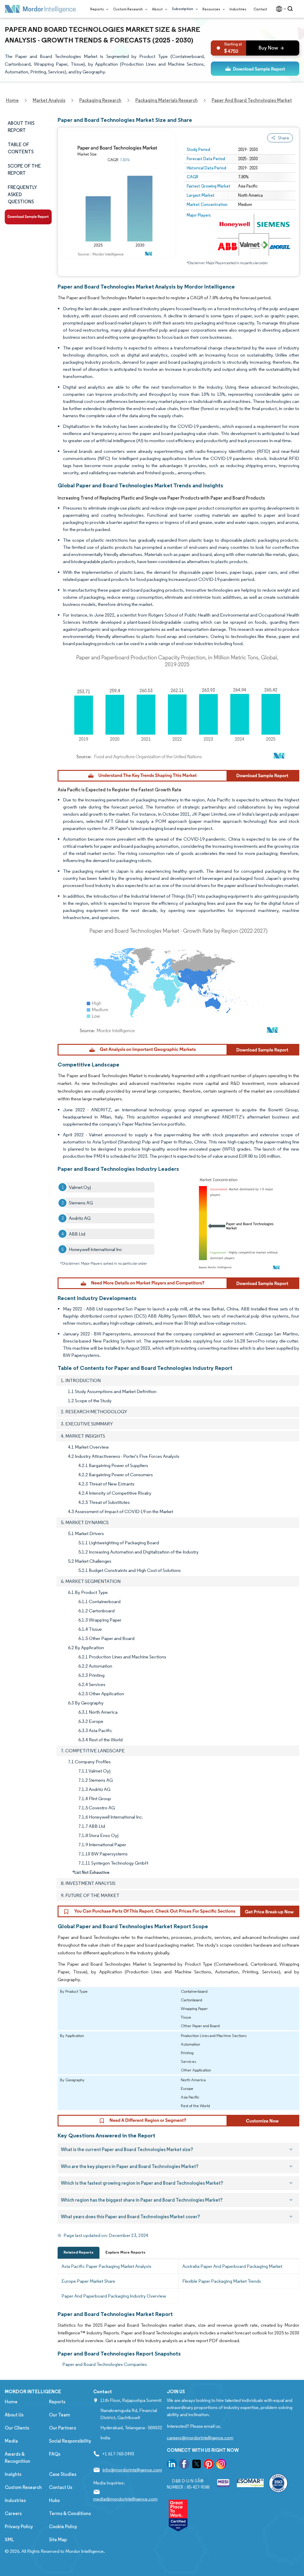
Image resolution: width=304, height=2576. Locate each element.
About (158, 9)
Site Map (58, 2540)
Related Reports (79, 2252)
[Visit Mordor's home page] (40, 9)
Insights (13, 2474)
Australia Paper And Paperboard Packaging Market (232, 2266)
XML (9, 2540)
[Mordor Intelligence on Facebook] (184, 2465)
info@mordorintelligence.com (132, 2470)
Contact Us (61, 2487)
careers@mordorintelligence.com (200, 2438)
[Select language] (280, 9)
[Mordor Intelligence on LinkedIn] (172, 2465)
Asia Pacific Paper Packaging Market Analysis (106, 2266)
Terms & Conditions (70, 2513)
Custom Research (128, 9)
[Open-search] (291, 9)
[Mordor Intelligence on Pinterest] (209, 2465)
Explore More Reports (125, 2252)
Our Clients (17, 2428)
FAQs (55, 2454)
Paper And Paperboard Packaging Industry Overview (114, 2296)
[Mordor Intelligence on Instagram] (221, 2465)
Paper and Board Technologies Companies (105, 2364)
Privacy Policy (19, 2527)
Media (11, 2441)
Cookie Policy (63, 2527)
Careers (13, 2513)
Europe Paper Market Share (88, 2281)
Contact (260, 9)
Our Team (60, 2415)
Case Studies (63, 2474)
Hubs (54, 2500)
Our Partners (62, 2428)
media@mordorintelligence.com (125, 2499)
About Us (14, 2415)
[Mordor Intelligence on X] (197, 2465)
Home (11, 2402)
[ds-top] (255, 69)
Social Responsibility (70, 2441)
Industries (238, 9)
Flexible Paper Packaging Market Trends (222, 2281)
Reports (97, 9)
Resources (212, 9)
